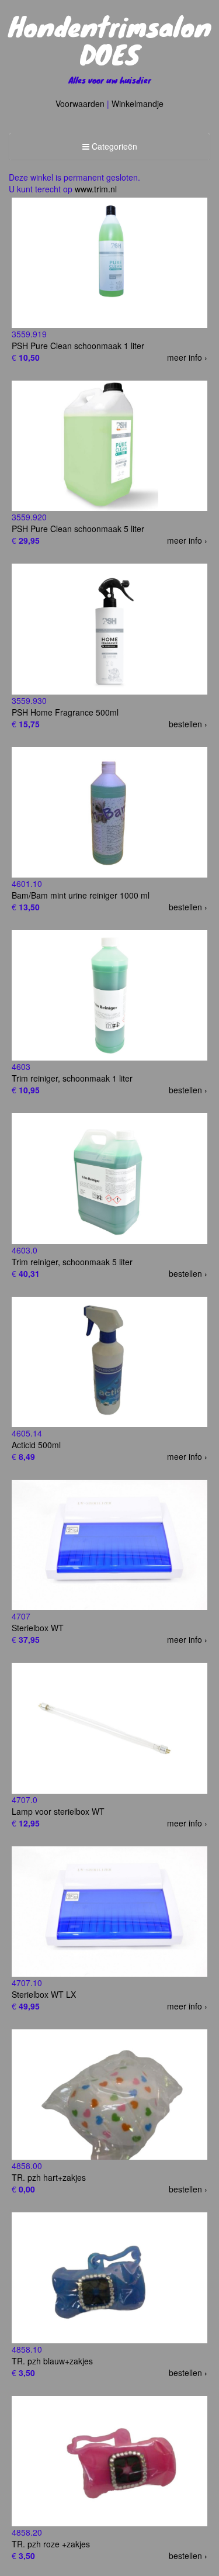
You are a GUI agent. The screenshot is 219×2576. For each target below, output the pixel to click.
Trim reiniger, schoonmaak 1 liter (72, 1078)
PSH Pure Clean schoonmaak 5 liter (78, 529)
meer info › (187, 357)
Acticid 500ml (36, 1445)
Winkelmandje (138, 103)
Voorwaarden (80, 103)
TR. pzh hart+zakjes (49, 2177)
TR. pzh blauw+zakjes (52, 2361)
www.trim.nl (96, 189)
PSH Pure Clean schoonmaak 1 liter (78, 346)
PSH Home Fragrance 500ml (65, 712)
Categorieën (109, 149)
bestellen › (188, 724)
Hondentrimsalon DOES (110, 40)
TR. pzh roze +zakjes (51, 2544)
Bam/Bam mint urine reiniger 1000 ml (81, 895)
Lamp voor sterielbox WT (58, 1811)
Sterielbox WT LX (44, 1994)
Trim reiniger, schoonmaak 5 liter (72, 1262)
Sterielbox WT (38, 1628)
